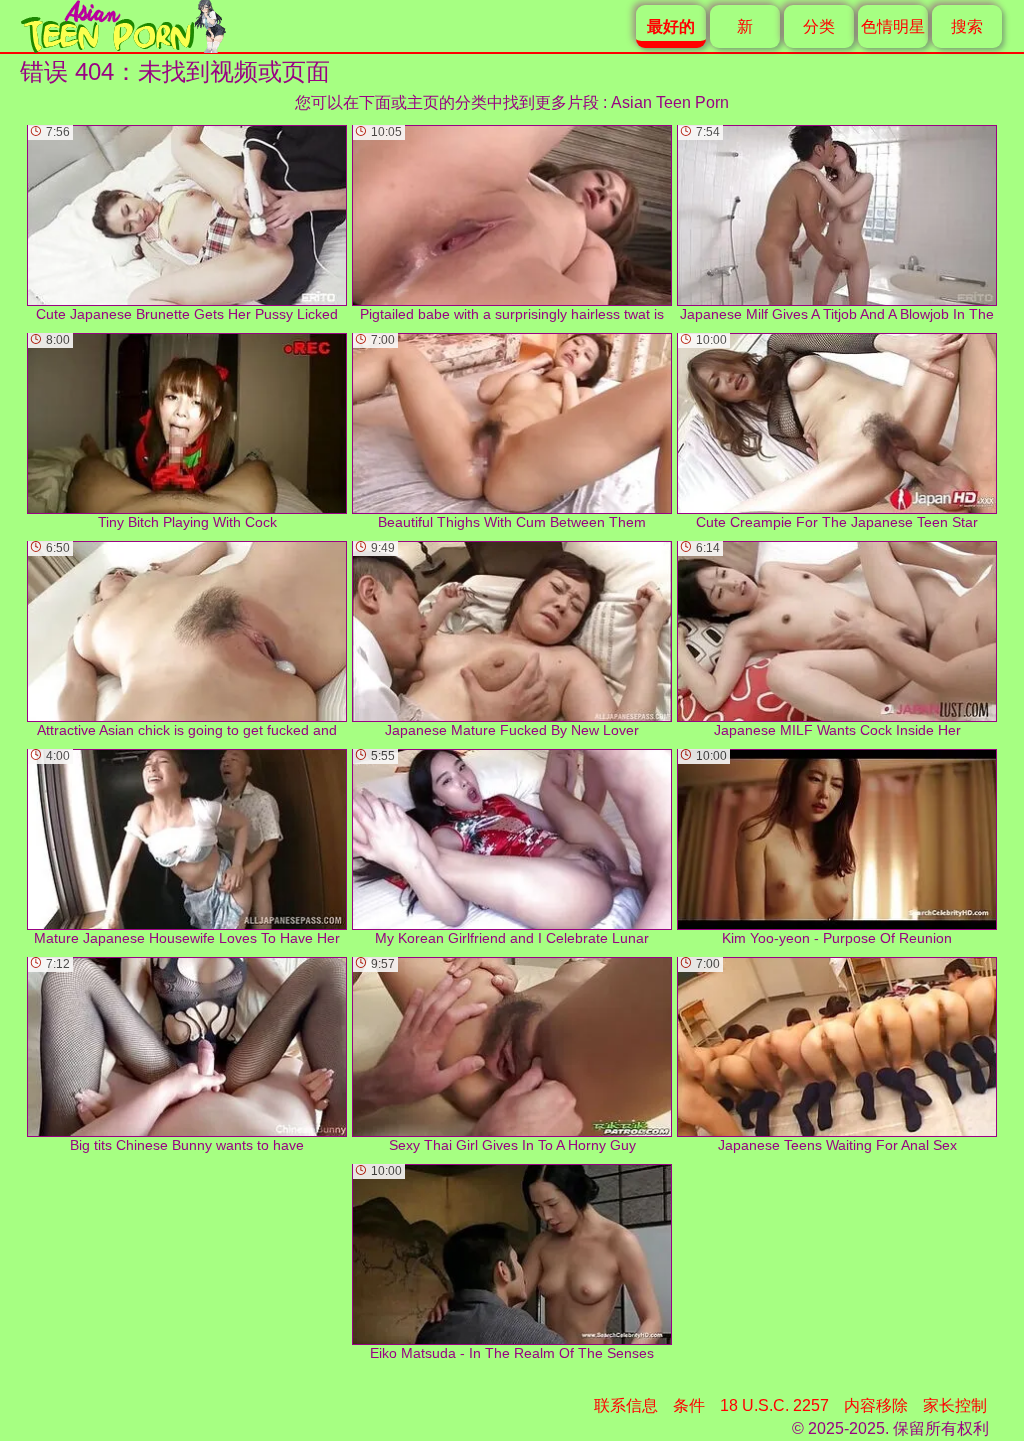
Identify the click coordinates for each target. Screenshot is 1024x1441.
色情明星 (893, 26)
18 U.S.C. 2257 (774, 1405)
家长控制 (955, 1405)
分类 (819, 26)
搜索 (967, 26)
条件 (689, 1405)
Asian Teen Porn (670, 102)
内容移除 (876, 1405)
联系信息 (626, 1405)
